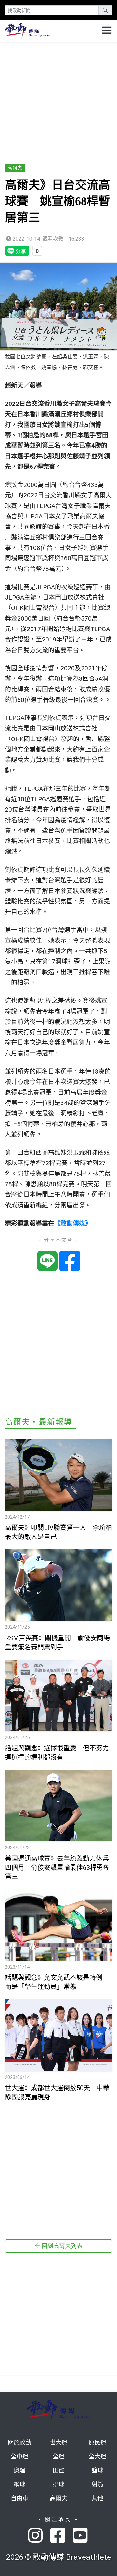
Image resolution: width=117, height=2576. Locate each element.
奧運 (19, 2470)
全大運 (97, 2456)
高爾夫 (15, 168)
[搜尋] (105, 10)
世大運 (58, 2442)
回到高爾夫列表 (61, 2246)
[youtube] (81, 2536)
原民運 (97, 2442)
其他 (97, 2498)
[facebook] (62, 2536)
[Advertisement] (58, 100)
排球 (58, 2484)
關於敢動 (19, 2442)
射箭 (97, 2484)
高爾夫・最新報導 (39, 1422)
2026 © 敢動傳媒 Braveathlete (59, 2557)
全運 (58, 2456)
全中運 (19, 2456)
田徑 (58, 2470)
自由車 (19, 2498)
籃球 (97, 2470)
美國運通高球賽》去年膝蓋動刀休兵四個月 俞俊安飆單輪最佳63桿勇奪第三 (57, 1868)
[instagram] (39, 2536)
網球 (19, 2484)
